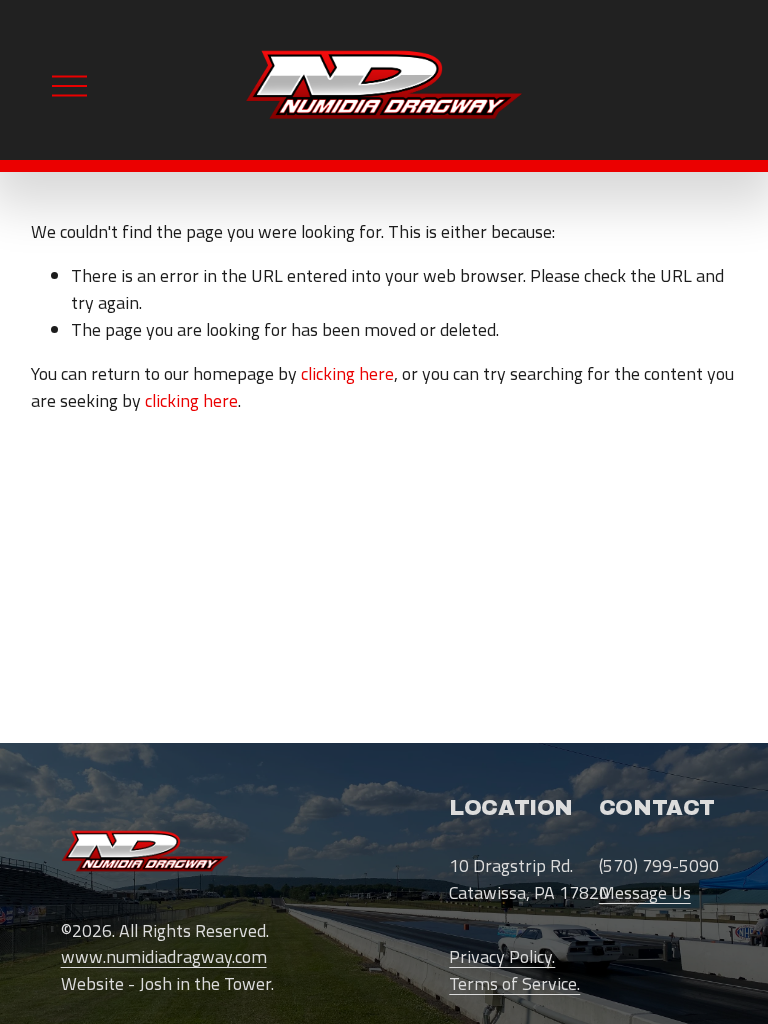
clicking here (347, 373)
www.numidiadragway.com (164, 957)
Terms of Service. (514, 984)
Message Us (645, 893)
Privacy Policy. (502, 957)
